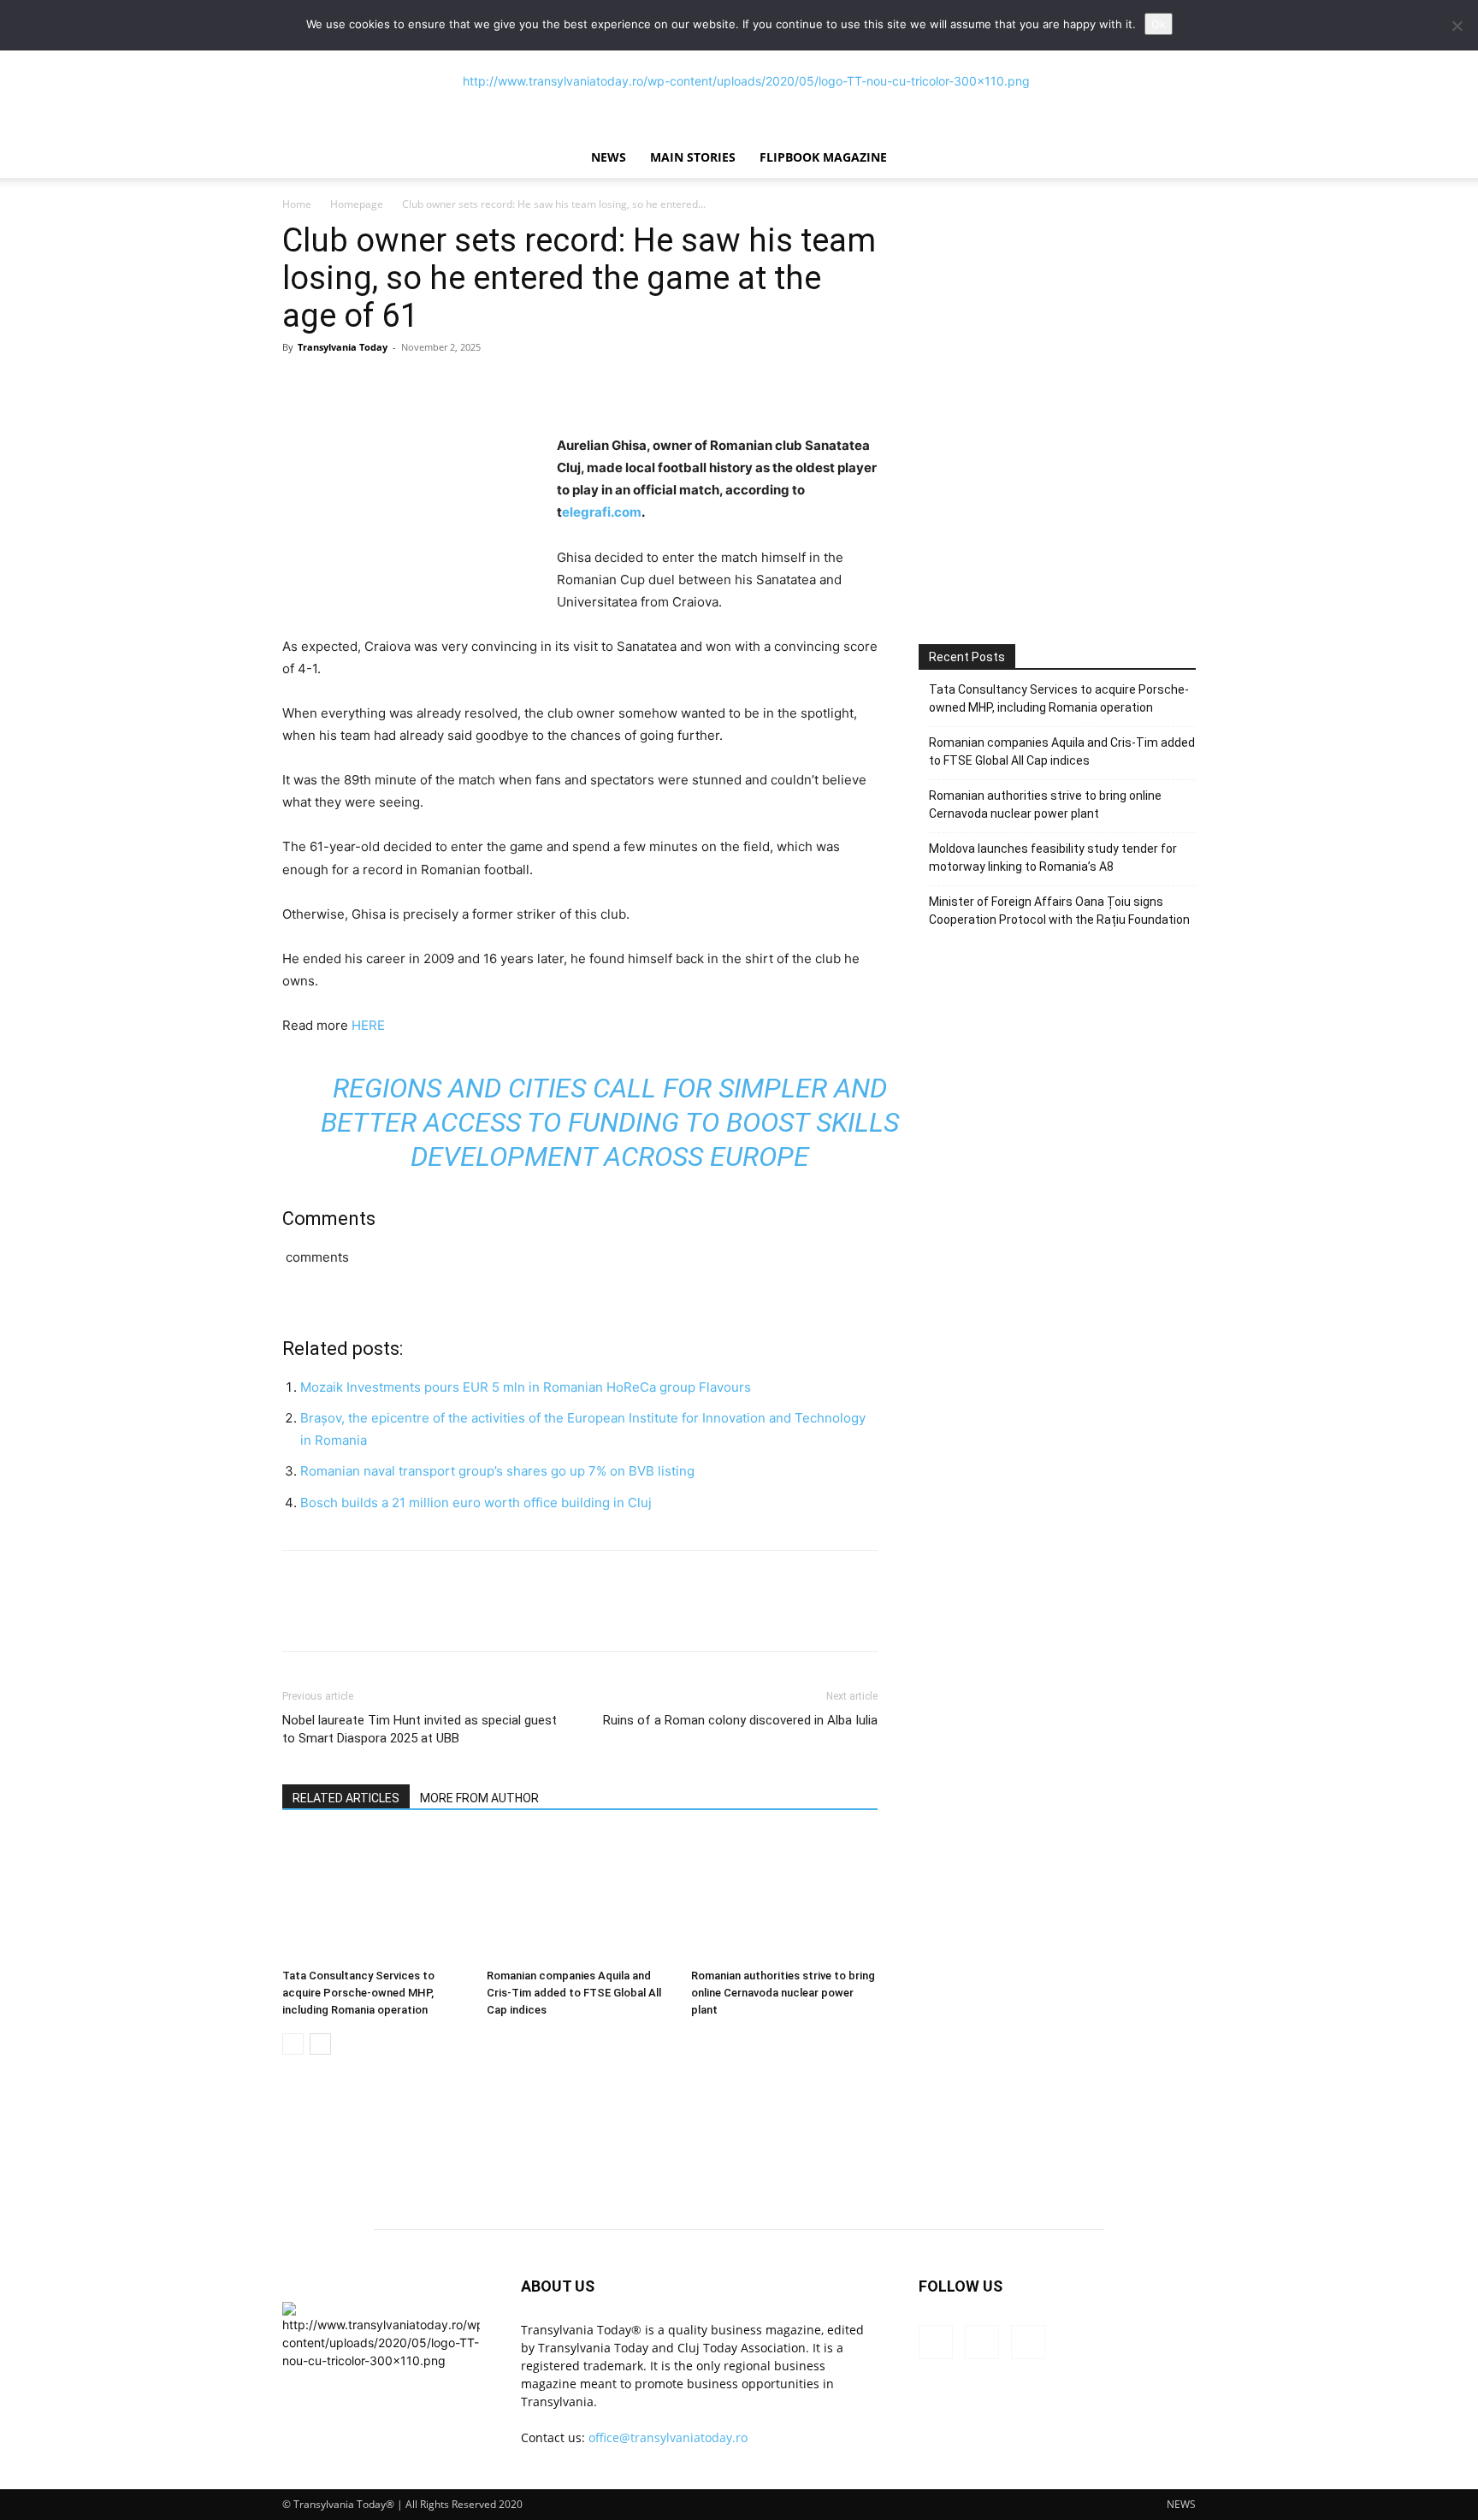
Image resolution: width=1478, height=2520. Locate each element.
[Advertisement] (1057, 469)
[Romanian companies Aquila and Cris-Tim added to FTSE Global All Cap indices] (580, 1897)
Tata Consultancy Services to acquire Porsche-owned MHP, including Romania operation (358, 1993)
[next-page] (320, 2044)
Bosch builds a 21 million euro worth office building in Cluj (476, 1503)
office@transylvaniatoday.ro (668, 2437)
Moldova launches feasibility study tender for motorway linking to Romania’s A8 (1053, 858)
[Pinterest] (378, 386)
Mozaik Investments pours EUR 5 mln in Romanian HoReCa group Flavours (526, 1387)
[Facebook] (299, 386)
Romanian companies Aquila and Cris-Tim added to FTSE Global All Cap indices (574, 1993)
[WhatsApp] (417, 386)
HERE (368, 1025)
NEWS (609, 157)
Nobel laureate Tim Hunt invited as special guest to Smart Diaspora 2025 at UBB (420, 1729)
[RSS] (982, 2342)
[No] (1457, 26)
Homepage (357, 204)
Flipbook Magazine (823, 157)
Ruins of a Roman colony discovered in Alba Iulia (740, 1720)
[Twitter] (339, 386)
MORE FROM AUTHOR (479, 1798)
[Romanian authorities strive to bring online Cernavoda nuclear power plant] (784, 1897)
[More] (458, 386)
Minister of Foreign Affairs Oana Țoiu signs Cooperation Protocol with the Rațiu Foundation (1059, 911)
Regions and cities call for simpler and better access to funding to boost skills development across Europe (610, 1122)
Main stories (693, 157)
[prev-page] (293, 2044)
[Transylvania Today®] (739, 81)
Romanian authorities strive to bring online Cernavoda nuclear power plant (783, 1993)
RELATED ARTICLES (346, 1798)
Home (297, 204)
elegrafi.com (602, 512)
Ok (1159, 24)
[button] (1175, 159)
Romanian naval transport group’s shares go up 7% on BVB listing (497, 1471)
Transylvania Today (343, 347)
